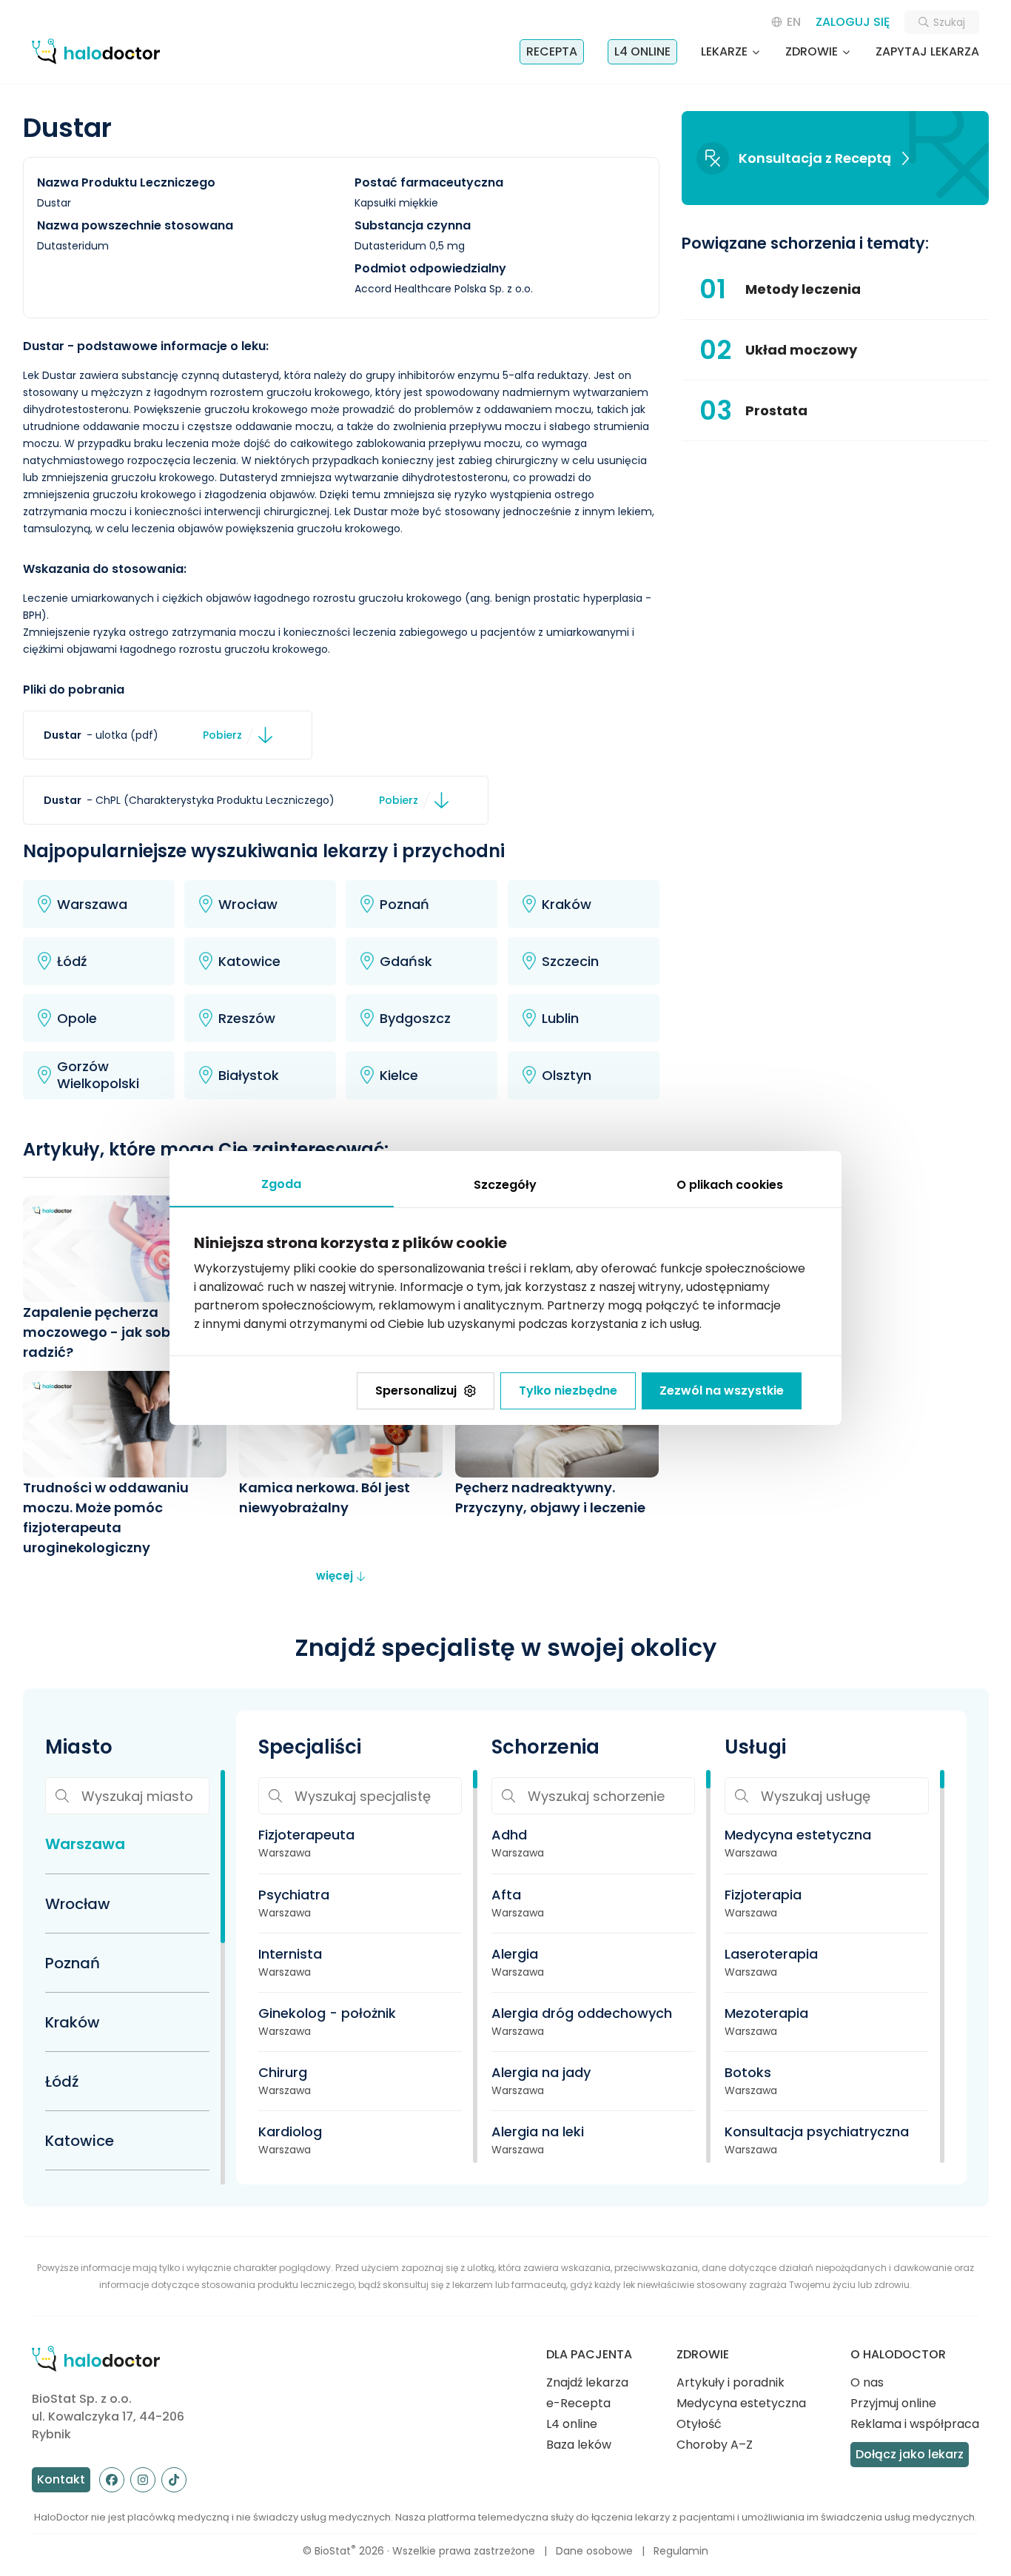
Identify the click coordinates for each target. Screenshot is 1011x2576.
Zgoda (281, 1184)
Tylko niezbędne (568, 1391)
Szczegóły (505, 1185)
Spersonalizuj (416, 1391)
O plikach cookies (730, 1185)
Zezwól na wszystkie (722, 1391)
